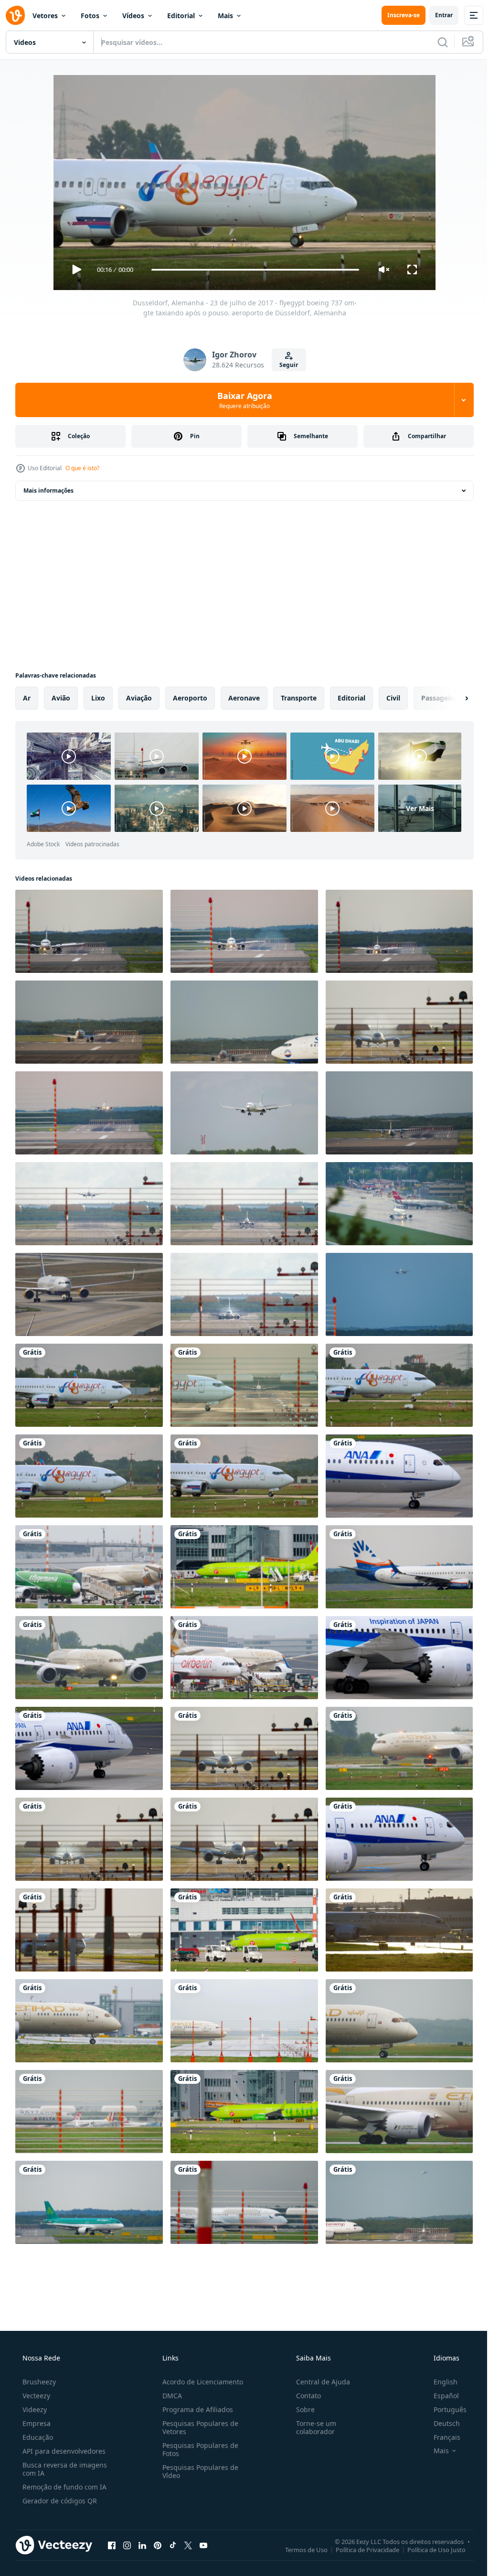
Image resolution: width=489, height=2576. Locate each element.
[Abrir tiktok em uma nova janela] (173, 2545)
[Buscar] (436, 42)
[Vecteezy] (15, 15)
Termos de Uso (299, 2549)
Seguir (285, 365)
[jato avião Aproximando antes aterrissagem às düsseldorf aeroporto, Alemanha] (89, 1204)
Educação (37, 2437)
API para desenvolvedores (63, 2451)
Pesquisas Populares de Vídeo (197, 2471)
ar (27, 698)
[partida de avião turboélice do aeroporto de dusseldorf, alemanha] (399, 1113)
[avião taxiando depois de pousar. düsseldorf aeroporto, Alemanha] (89, 931)
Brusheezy (38, 2382)
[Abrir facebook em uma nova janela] (112, 2545)
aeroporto (190, 698)
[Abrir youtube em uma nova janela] (203, 2545)
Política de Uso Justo (429, 2549)
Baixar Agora (241, 400)
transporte (299, 698)
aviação (139, 698)
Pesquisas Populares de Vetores (197, 2427)
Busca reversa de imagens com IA (64, 2469)
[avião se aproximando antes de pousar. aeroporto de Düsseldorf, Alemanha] (89, 1113)
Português (444, 2409)
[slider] (252, 270)
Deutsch (441, 2423)
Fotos (90, 16)
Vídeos (133, 16)
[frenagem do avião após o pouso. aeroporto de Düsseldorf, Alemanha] (244, 931)
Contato (304, 2396)
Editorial (181, 16)
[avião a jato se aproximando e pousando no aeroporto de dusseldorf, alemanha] (244, 1204)
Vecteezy (35, 2396)
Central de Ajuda (318, 2382)
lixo (98, 698)
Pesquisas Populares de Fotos (197, 2449)
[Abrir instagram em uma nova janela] (127, 2545)
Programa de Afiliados (195, 2409)
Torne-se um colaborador (311, 2427)
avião (61, 698)
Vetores (45, 16)
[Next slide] (451, 698)
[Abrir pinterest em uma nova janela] (158, 2545)
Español (440, 2396)
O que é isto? (82, 468)
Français (441, 2437)
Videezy (34, 2409)
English (439, 2382)
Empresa (36, 2423)
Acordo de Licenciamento (200, 2382)
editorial (351, 698)
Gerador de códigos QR (59, 2501)
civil (393, 698)
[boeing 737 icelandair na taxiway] (89, 1294)
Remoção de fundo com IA (64, 2487)
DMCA (169, 2396)
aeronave (244, 698)
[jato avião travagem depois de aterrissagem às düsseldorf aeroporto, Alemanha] (244, 1294)
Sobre (301, 2409)
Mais (225, 16)
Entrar (437, 15)
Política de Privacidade (360, 2549)
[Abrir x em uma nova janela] (188, 2545)
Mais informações (48, 490)
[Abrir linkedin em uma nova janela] (142, 2545)
